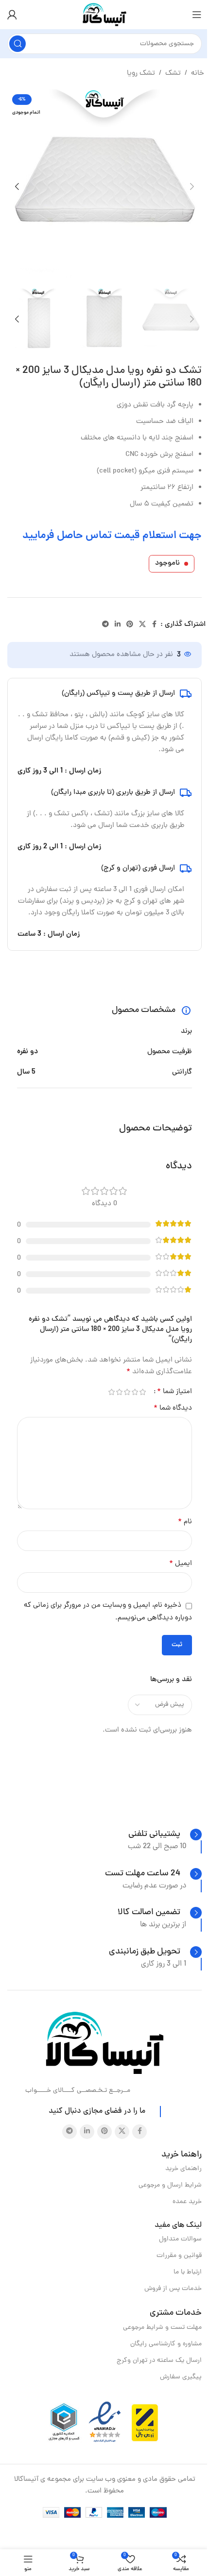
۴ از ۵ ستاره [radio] (119, 1392)
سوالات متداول (180, 2239)
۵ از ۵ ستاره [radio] (111, 1392)
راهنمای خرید (183, 2169)
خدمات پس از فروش (173, 2289)
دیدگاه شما (173, 1408)
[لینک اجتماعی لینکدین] (118, 625)
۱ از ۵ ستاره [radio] (142, 1392)
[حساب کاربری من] (12, 15)
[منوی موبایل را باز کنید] (197, 15)
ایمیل (181, 1564)
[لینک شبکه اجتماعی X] (142, 625)
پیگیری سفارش (181, 2377)
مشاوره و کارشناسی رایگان (166, 2344)
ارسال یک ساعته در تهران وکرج (159, 2361)
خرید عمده (187, 2202)
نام (185, 1522)
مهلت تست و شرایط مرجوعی (162, 2328)
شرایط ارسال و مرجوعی (170, 2185)
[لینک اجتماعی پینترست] (130, 625)
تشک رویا (141, 74)
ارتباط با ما (188, 2272)
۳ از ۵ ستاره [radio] (127, 1392)
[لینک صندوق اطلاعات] (165, 1835)
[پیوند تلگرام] (105, 625)
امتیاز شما (174, 1392)
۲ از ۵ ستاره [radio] (135, 1392)
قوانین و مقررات (179, 2256)
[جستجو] (17, 44)
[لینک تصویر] (105, 2044)
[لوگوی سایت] (104, 15)
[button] (192, 186)
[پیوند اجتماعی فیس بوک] (155, 625)
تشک (173, 74)
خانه (198, 74)
